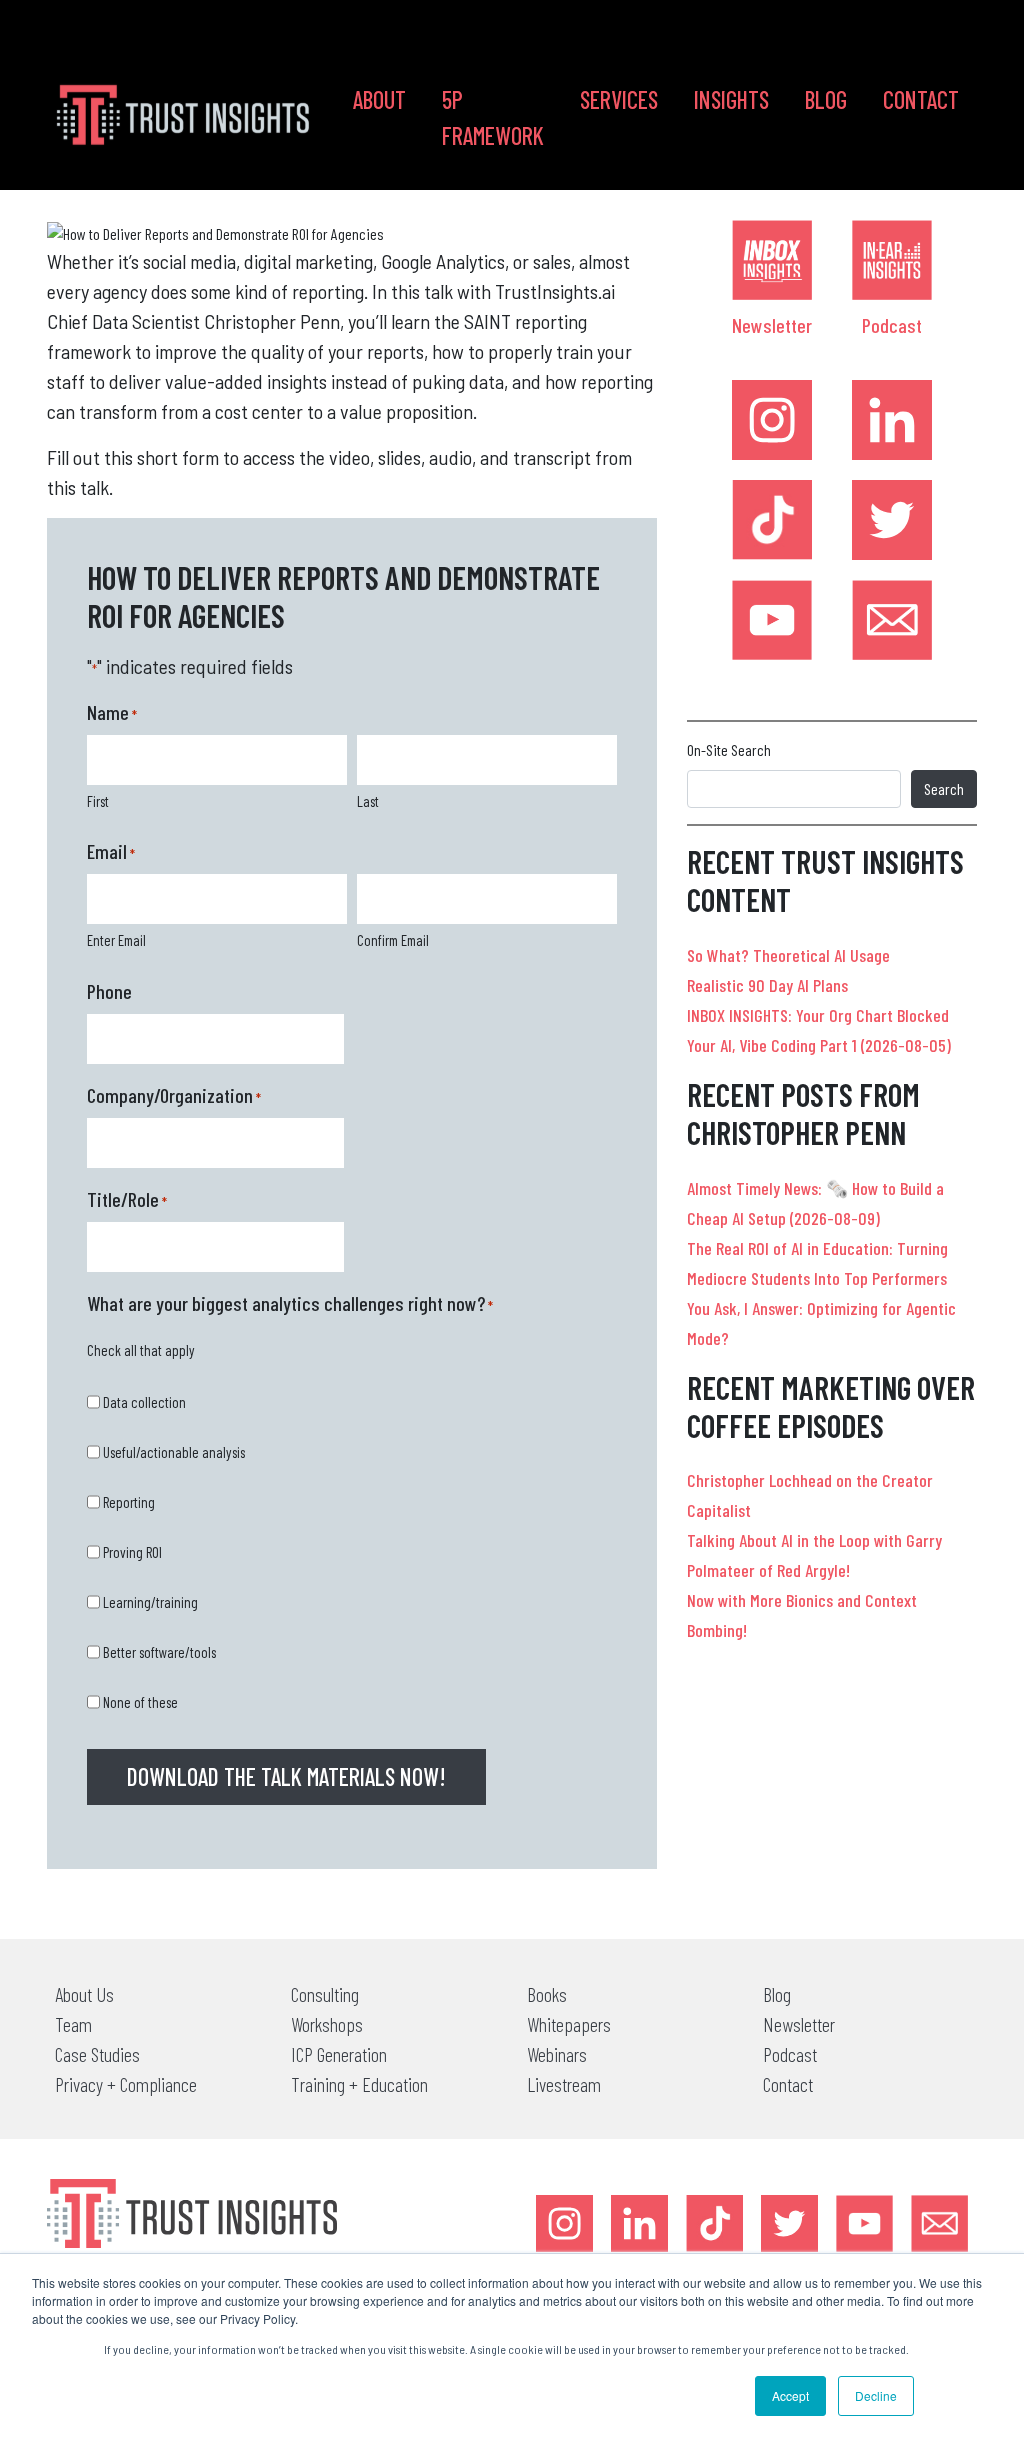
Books (547, 1994)
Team (73, 2024)
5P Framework (493, 117)
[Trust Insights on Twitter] (892, 520)
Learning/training (150, 1602)
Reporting (129, 1502)
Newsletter (772, 325)
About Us (84, 1994)
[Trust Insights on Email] (892, 620)
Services (619, 99)
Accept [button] (790, 2395)
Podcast (892, 325)
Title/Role (127, 1199)
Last (368, 801)
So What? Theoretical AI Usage (788, 955)
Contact (921, 99)
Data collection (144, 1402)
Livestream (564, 2084)
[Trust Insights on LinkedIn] (892, 420)
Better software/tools (159, 1652)
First (98, 801)
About (379, 99)
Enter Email (116, 940)
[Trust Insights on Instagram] (772, 420)
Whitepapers (569, 2024)
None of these (140, 1702)
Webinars (557, 2054)
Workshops (327, 2024)
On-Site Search (729, 749)
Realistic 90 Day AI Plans (767, 985)
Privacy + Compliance (126, 2084)
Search (944, 788)
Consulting (325, 1994)
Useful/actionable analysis (174, 1452)
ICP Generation (339, 2054)
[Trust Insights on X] (789, 2223)
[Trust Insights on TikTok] (772, 520)
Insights (731, 99)
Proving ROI (132, 1552)
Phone (109, 991)
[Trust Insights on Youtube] (772, 620)
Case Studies (97, 2054)
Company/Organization (174, 1095)
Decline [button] (876, 2395)
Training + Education (359, 2084)
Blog (826, 99)
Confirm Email (393, 940)
